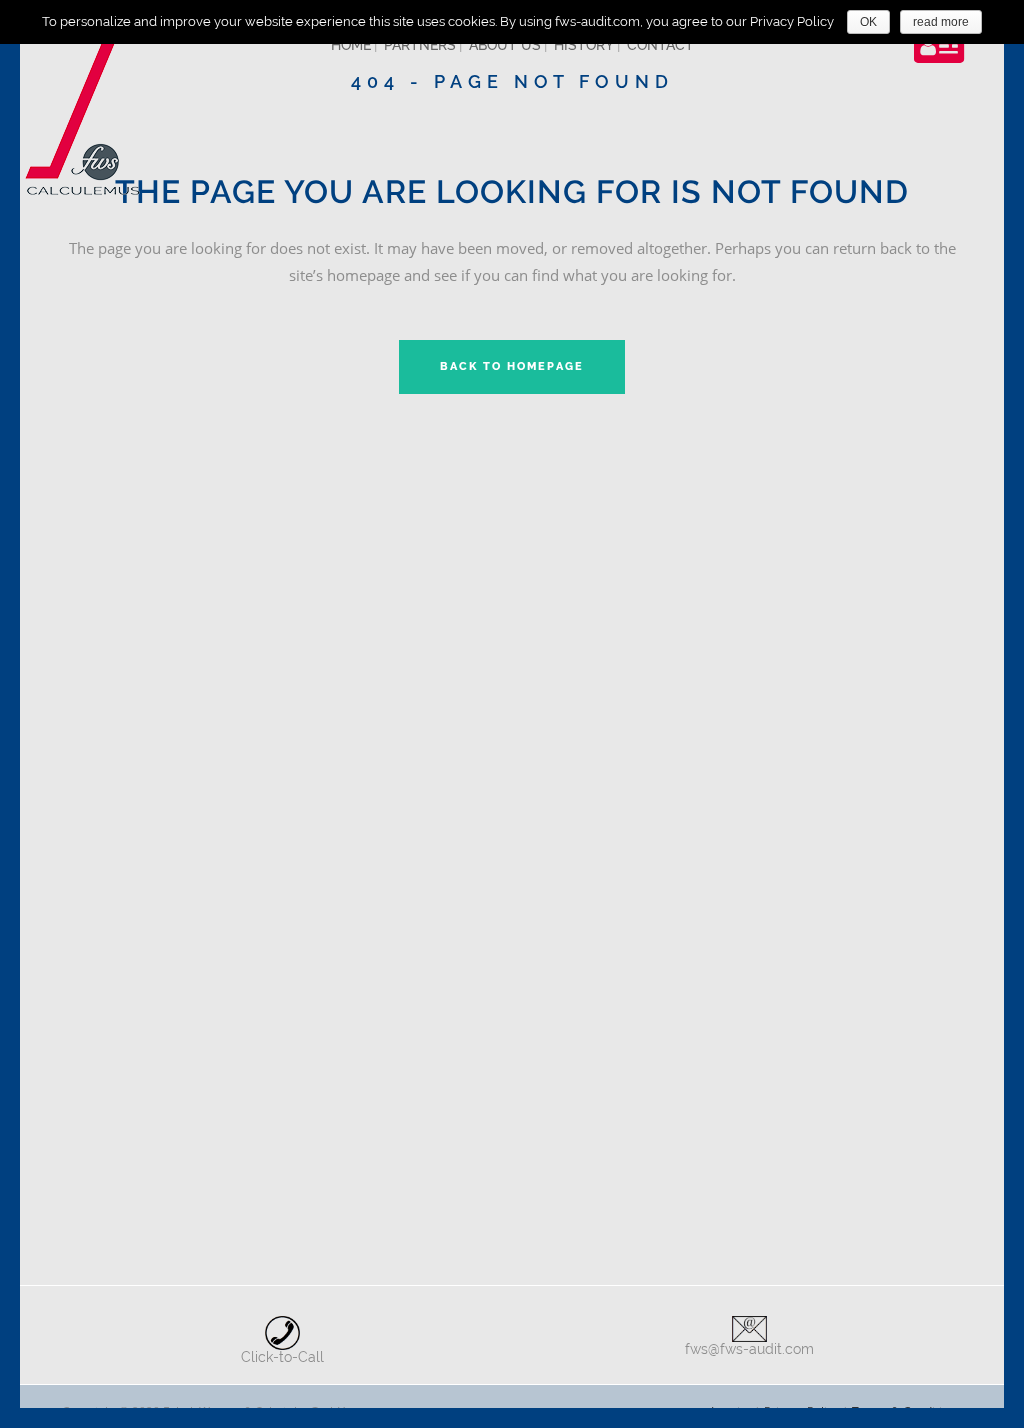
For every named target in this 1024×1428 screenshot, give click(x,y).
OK (868, 22)
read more (941, 22)
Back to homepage (512, 366)
